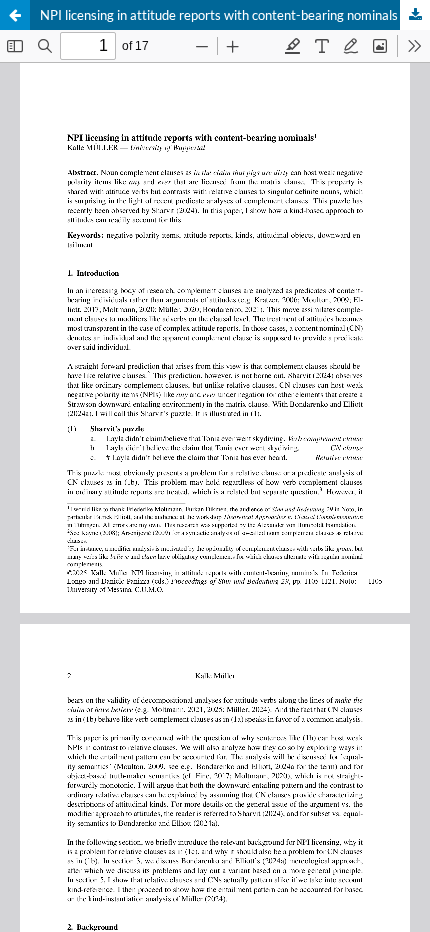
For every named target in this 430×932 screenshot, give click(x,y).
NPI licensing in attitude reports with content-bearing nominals (219, 15)
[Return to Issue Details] (15, 15)
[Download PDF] (415, 15)
